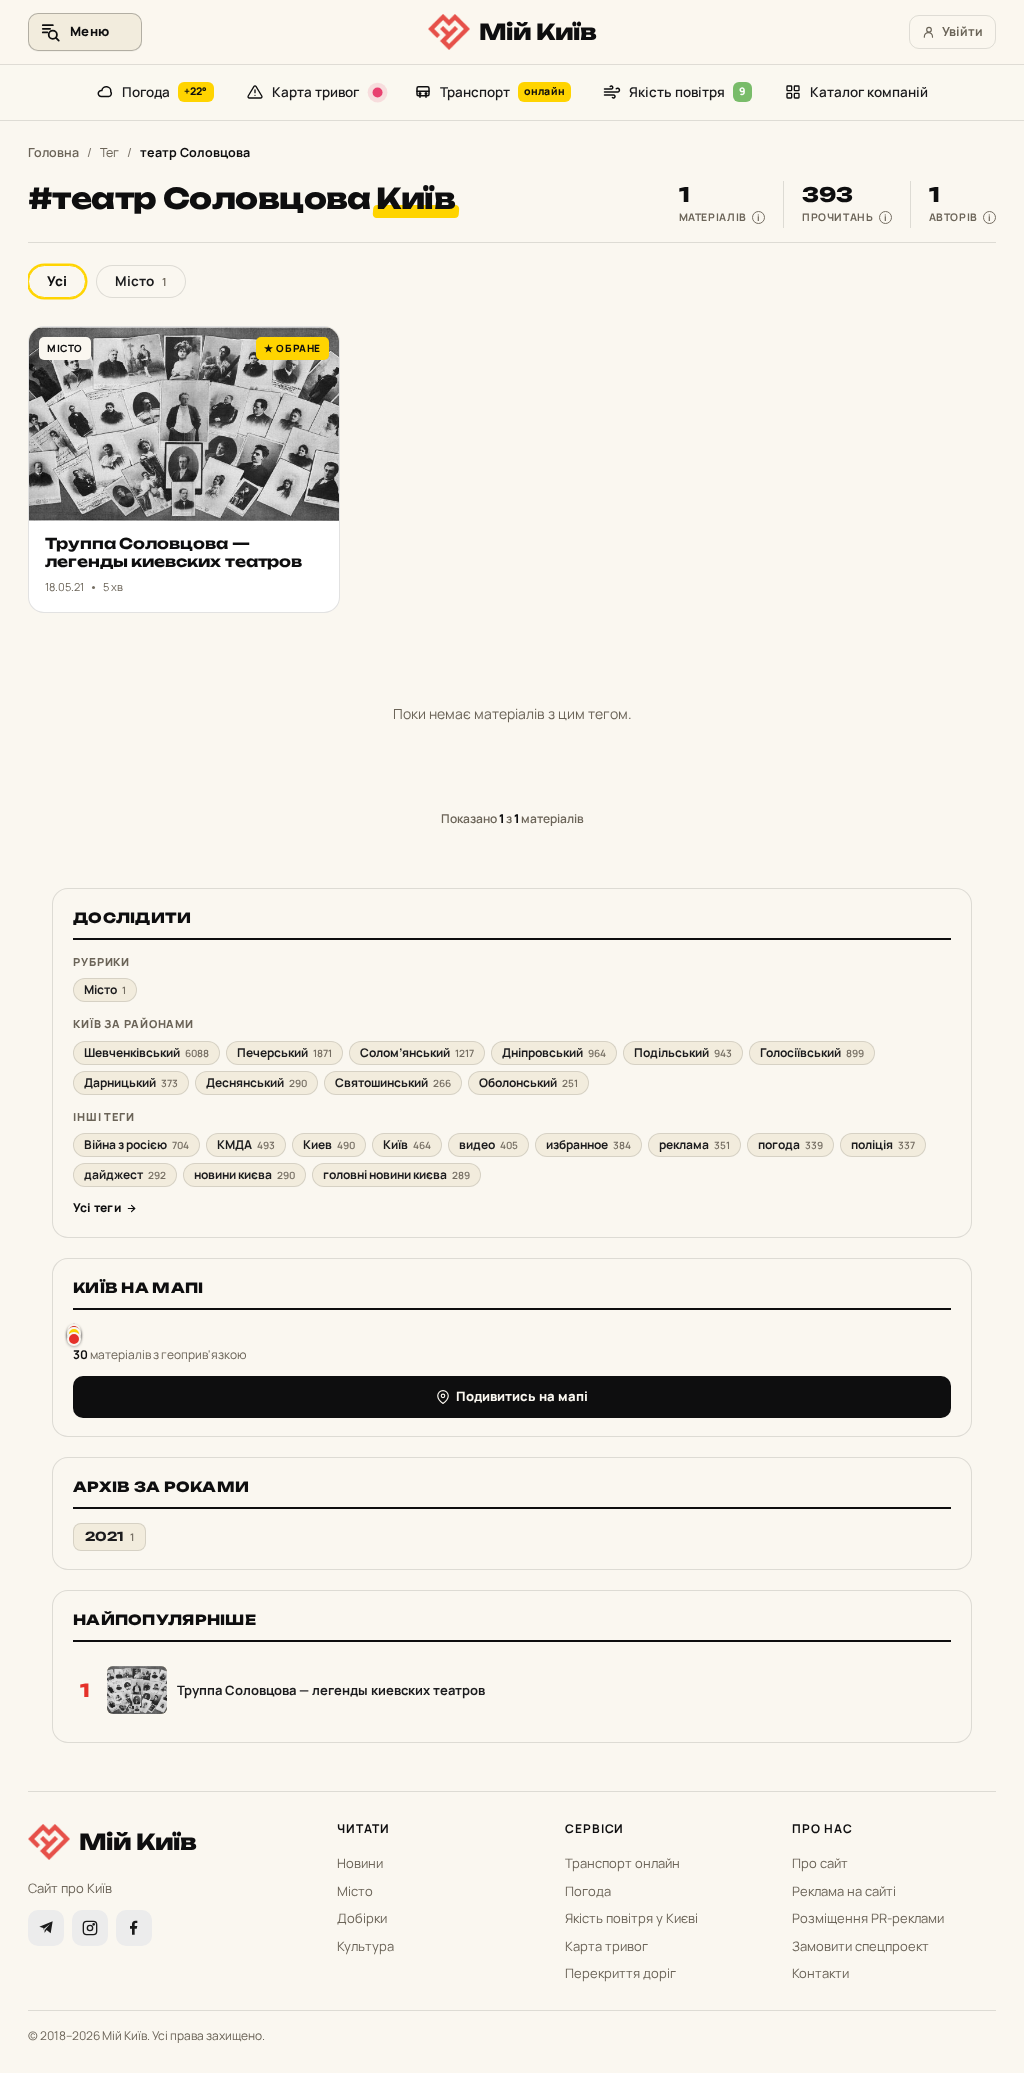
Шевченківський (146, 1052)
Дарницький (131, 1082)
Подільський (683, 1052)
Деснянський (256, 1082)
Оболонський (528, 1082)
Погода (165, 92)
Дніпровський (554, 1052)
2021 (109, 1536)
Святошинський (393, 1082)
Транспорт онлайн (622, 1863)
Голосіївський (812, 1052)
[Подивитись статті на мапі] (74, 1334)
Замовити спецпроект (860, 1946)
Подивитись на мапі (522, 1396)
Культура (365, 1946)
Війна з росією (136, 1144)
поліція (883, 1144)
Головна (53, 152)
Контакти (820, 1973)
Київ (407, 1144)
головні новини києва (396, 1174)
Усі (57, 281)
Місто (141, 281)
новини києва (244, 1174)
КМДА (246, 1144)
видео (488, 1144)
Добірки (362, 1918)
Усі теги (97, 1207)
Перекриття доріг (620, 1973)
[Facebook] (134, 1928)
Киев (329, 1144)
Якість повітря (687, 92)
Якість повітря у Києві (631, 1918)
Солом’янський (417, 1052)
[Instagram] (90, 1928)
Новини (360, 1863)
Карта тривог (315, 92)
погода (790, 1144)
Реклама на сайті (844, 1891)
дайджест (125, 1174)
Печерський (284, 1052)
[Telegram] (46, 1928)
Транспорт (502, 92)
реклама (694, 1144)
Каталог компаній (869, 92)
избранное (588, 1144)
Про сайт (820, 1863)
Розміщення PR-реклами (868, 1918)
